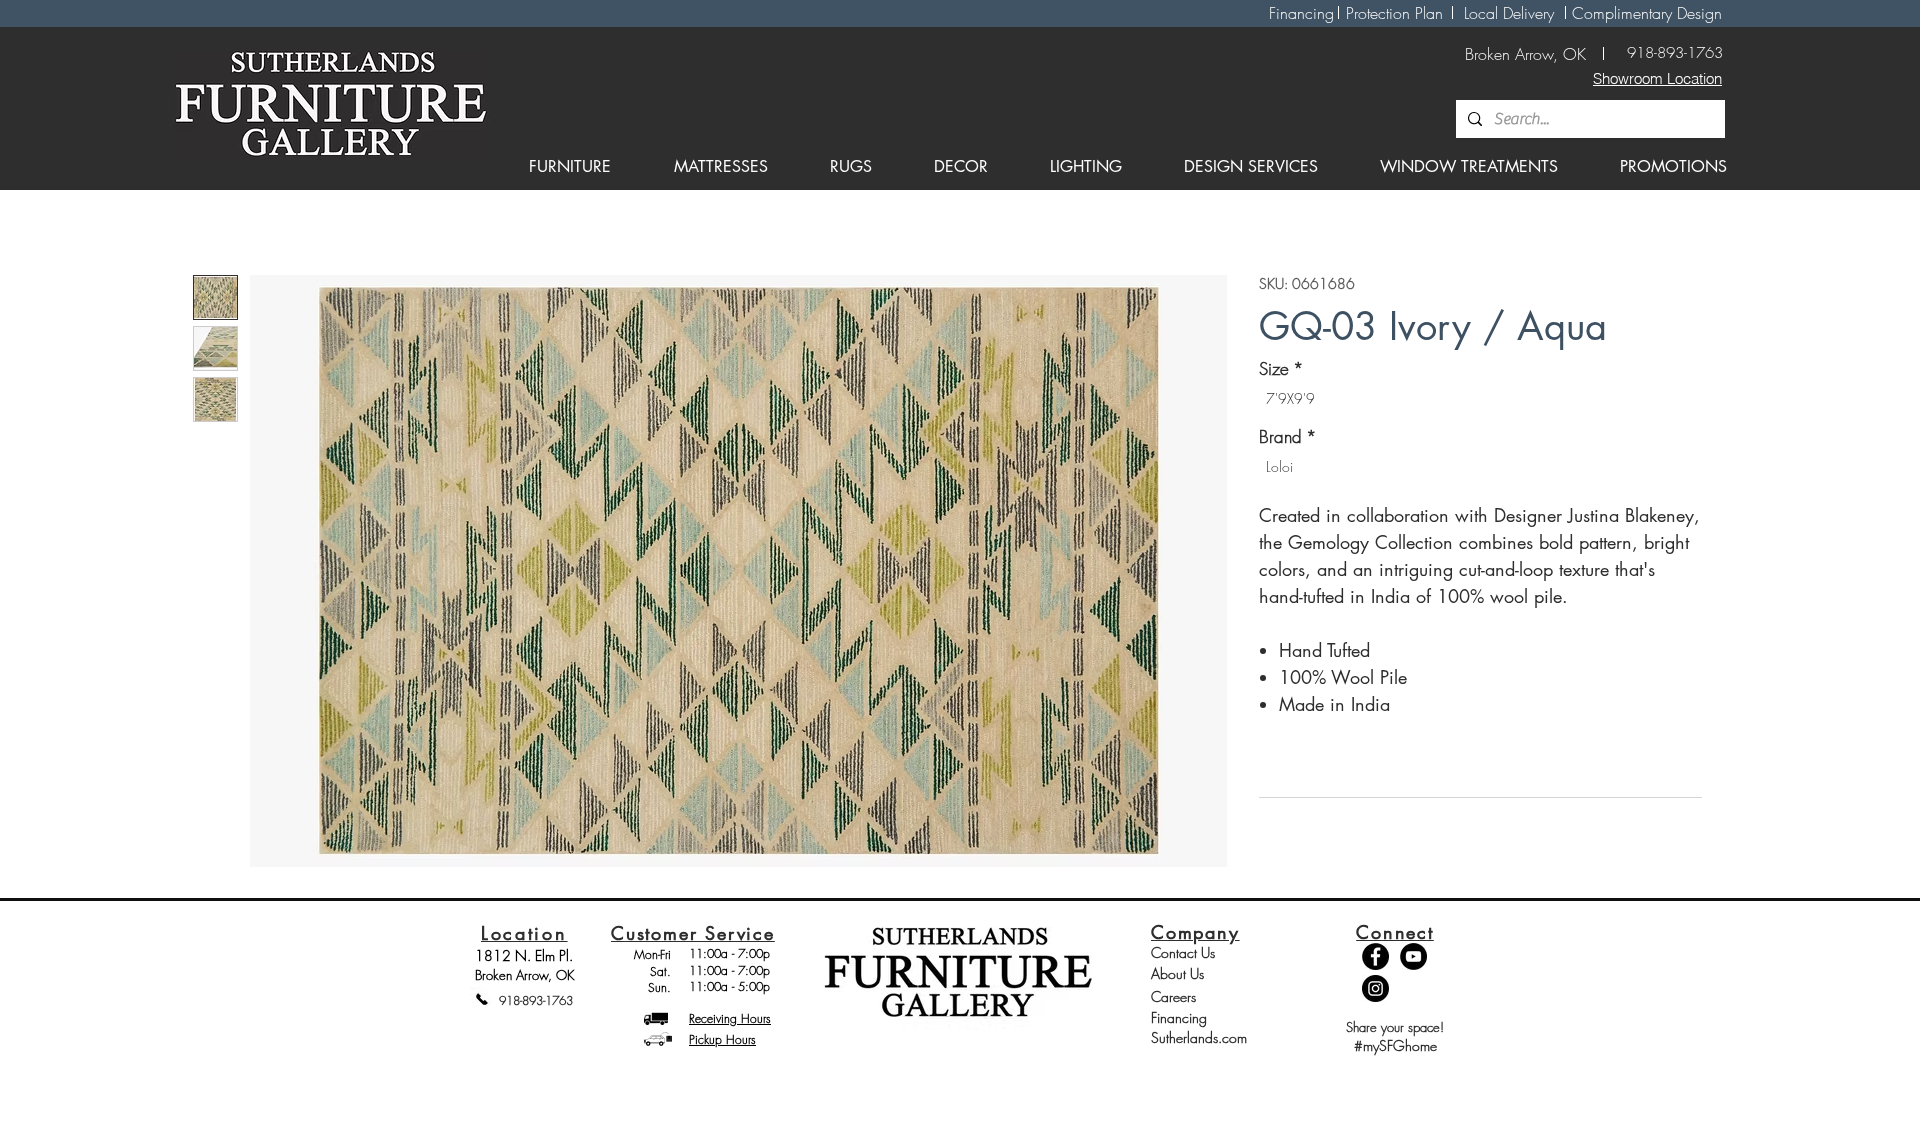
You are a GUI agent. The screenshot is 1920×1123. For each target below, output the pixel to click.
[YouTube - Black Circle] (1413, 956)
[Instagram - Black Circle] (1375, 988)
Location (524, 933)
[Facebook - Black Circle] (1375, 956)
